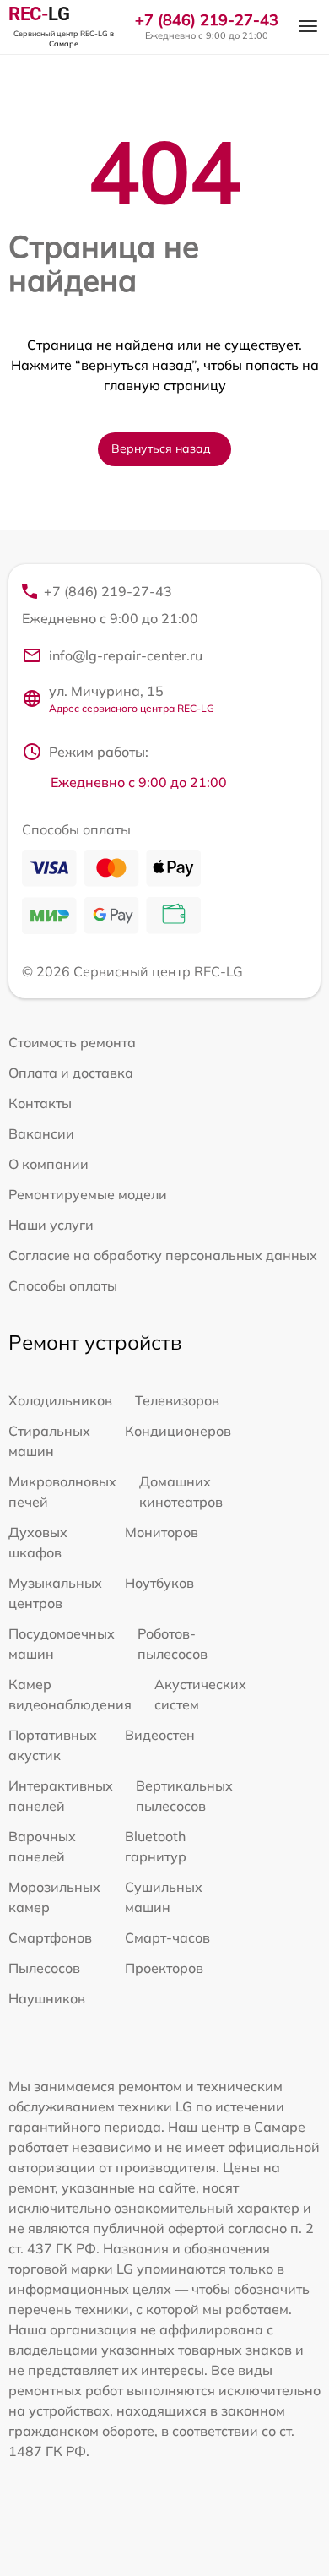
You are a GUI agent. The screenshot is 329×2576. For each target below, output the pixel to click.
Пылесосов (44, 1968)
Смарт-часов (167, 1937)
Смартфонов (50, 1937)
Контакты (40, 1103)
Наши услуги (51, 1225)
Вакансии (41, 1133)
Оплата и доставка (71, 1073)
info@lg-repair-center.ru (126, 655)
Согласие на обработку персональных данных (163, 1255)
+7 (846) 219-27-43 (207, 20)
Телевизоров (177, 1400)
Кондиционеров (178, 1431)
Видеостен (160, 1735)
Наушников (47, 1998)
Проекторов (164, 1968)
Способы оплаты (63, 1285)
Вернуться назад (161, 448)
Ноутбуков (159, 1583)
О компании (49, 1164)
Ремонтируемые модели (88, 1194)
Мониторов (162, 1532)
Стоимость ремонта (72, 1042)
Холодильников (60, 1400)
